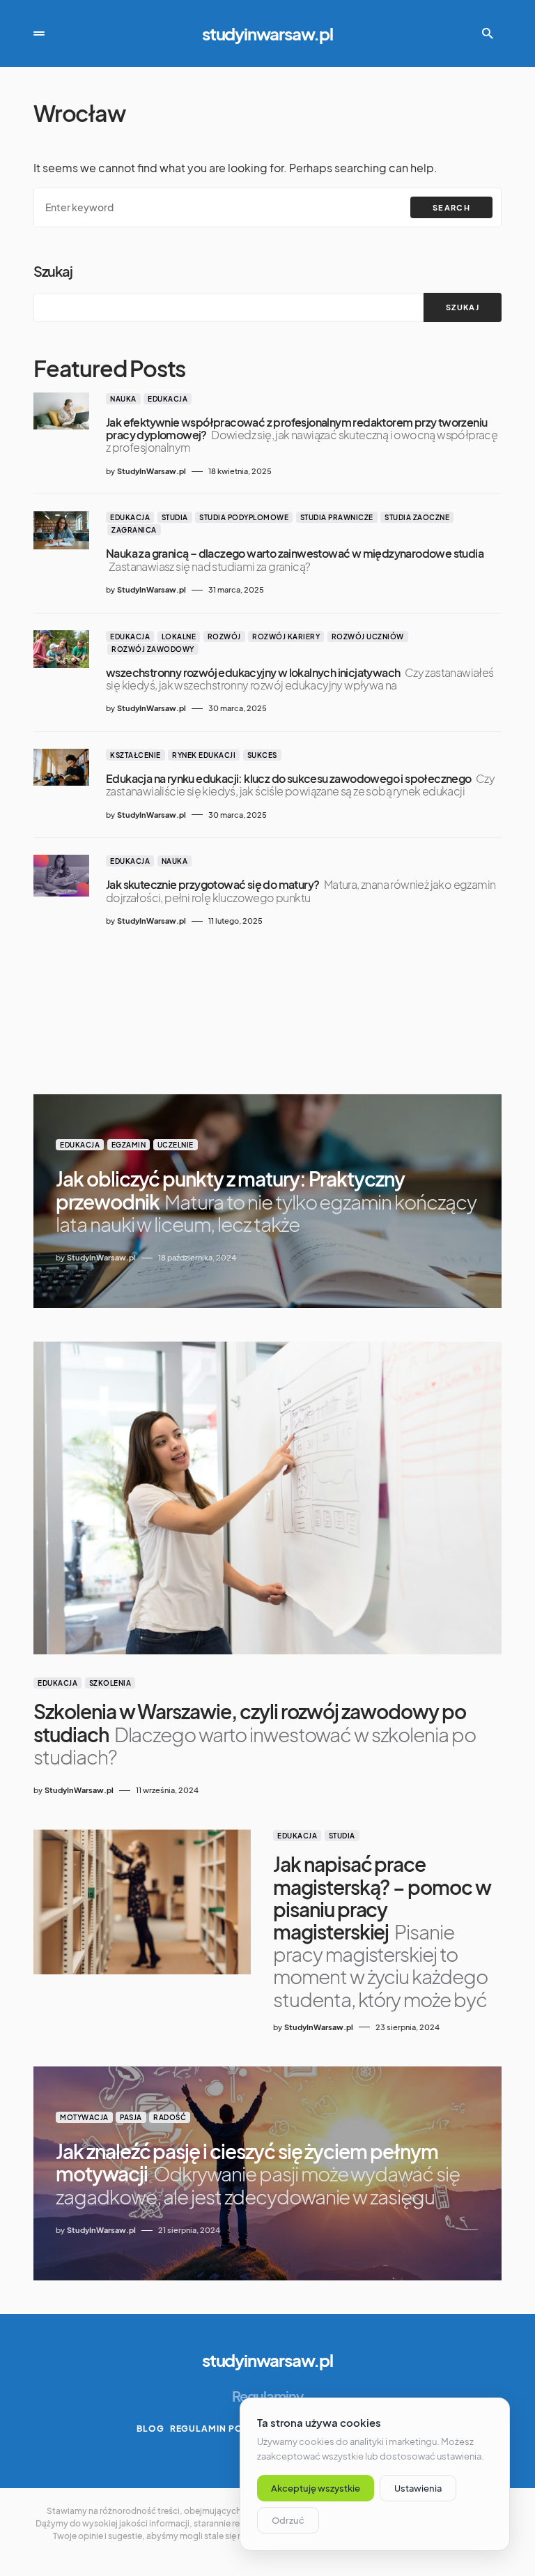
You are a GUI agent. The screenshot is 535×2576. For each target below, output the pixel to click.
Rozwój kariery (286, 637)
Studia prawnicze (337, 517)
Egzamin (129, 1145)
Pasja (131, 2117)
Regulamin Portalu (222, 2429)
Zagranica (134, 530)
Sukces (262, 755)
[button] (39, 33)
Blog (150, 2429)
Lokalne (179, 637)
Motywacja (84, 2117)
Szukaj (53, 271)
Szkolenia (110, 1683)
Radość (170, 2117)
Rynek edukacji (204, 755)
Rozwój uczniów (368, 637)
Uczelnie (176, 1145)
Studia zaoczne (417, 517)
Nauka (123, 399)
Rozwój (224, 637)
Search (451, 207)
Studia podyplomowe (244, 517)
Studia (175, 517)
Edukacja (168, 399)
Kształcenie (135, 755)
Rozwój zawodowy (153, 649)
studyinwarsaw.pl (267, 33)
